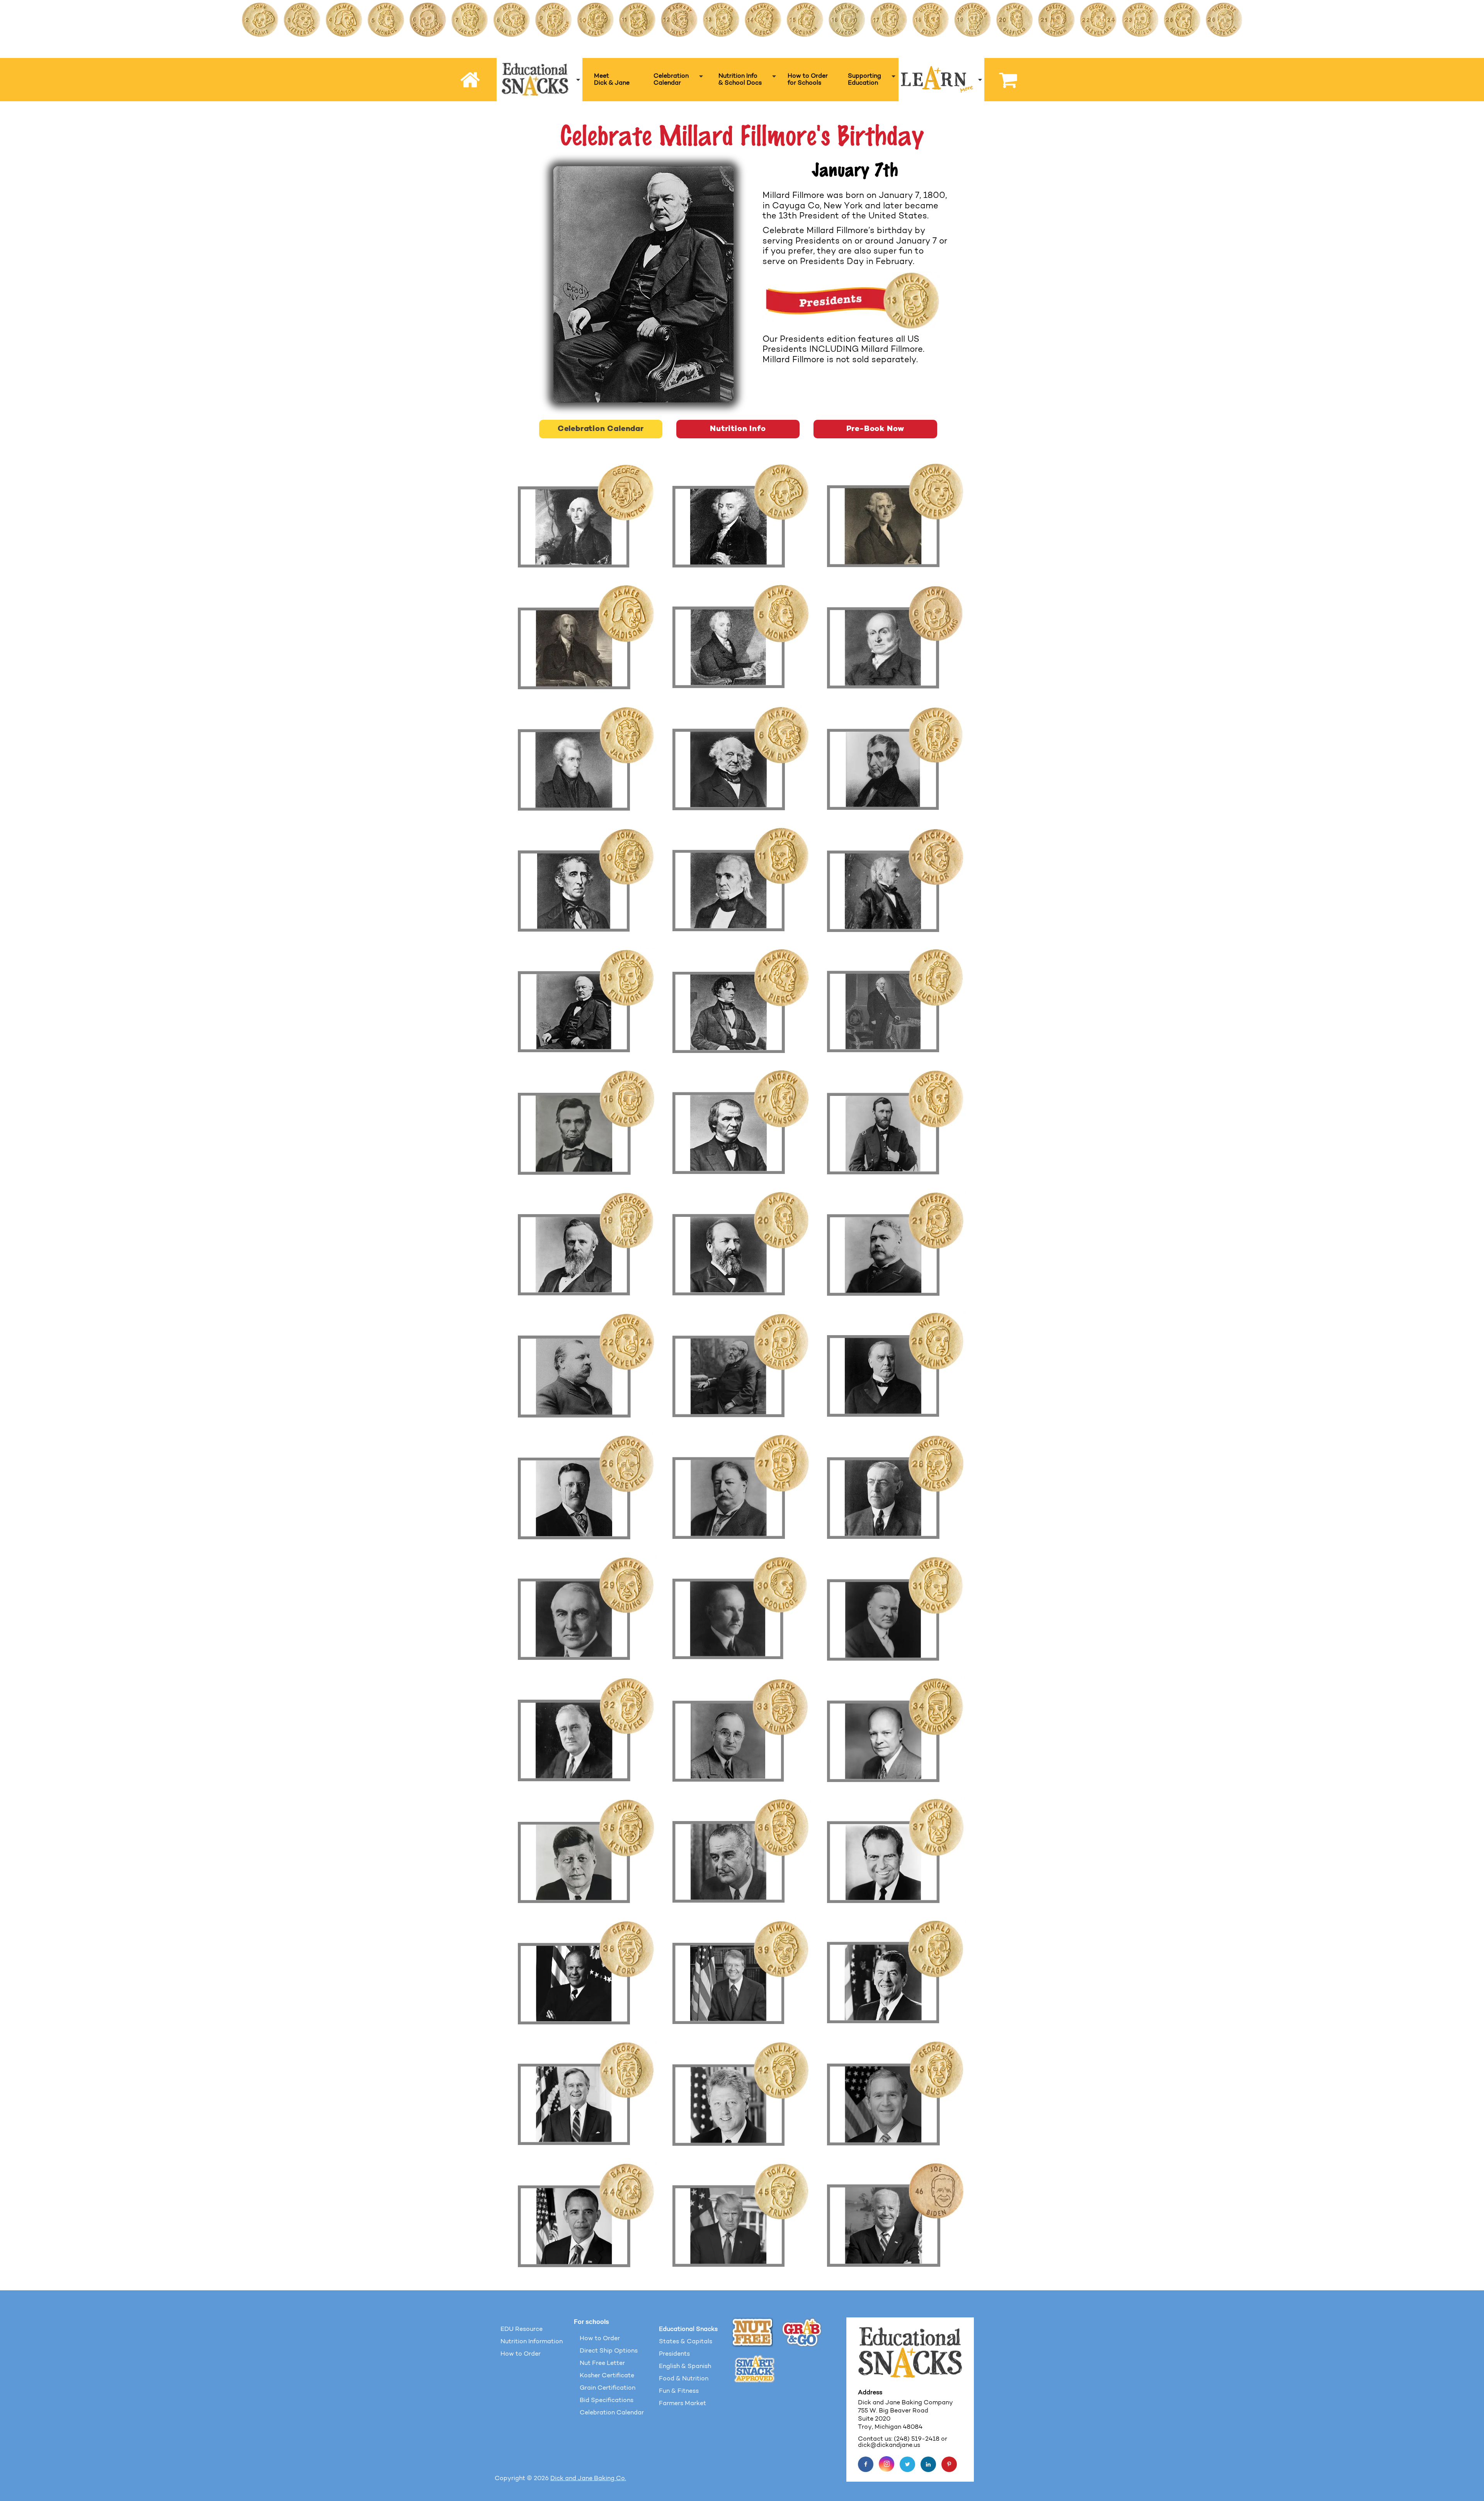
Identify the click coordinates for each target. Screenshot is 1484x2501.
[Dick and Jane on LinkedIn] (928, 2464)
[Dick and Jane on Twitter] (907, 2464)
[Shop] (1004, 80)
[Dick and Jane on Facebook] (866, 2464)
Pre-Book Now (876, 429)
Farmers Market (682, 2404)
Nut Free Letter (602, 2363)
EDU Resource (522, 2329)
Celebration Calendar (601, 429)
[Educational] (540, 80)
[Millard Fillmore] (643, 284)
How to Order (521, 2354)
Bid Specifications (607, 2400)
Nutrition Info (738, 429)
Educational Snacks (688, 2329)
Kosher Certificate (607, 2376)
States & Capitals (686, 2342)
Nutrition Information (532, 2342)
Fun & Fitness (679, 2391)
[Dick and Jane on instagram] (887, 2464)
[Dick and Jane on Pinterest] (949, 2464)
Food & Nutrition (684, 2379)
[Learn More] (941, 80)
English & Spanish (685, 2366)
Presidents (674, 2354)
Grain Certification (608, 2388)
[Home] (471, 80)
